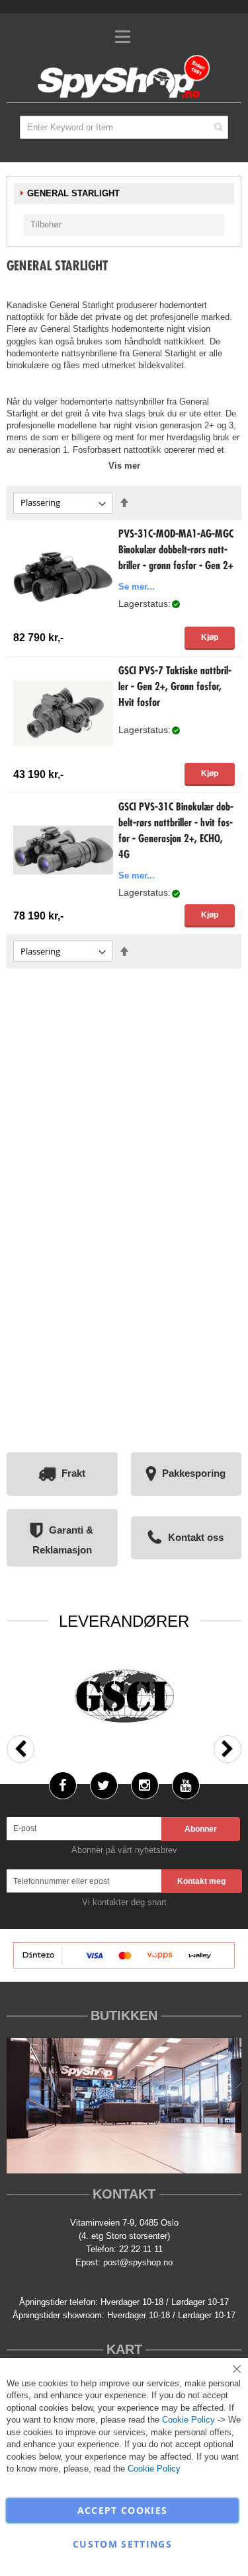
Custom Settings (122, 2544)
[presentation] (21, 1749)
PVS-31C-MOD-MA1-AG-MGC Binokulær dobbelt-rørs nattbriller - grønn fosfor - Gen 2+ (176, 551)
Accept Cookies (123, 2510)
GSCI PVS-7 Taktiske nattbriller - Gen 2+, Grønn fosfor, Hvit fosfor (175, 687)
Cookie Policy (188, 2420)
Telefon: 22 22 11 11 (124, 2249)
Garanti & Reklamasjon (63, 1540)
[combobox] (124, 127)
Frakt (73, 1473)
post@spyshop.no (138, 2262)
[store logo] (124, 78)
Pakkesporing (194, 1473)
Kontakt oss (196, 1537)
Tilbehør (46, 224)
